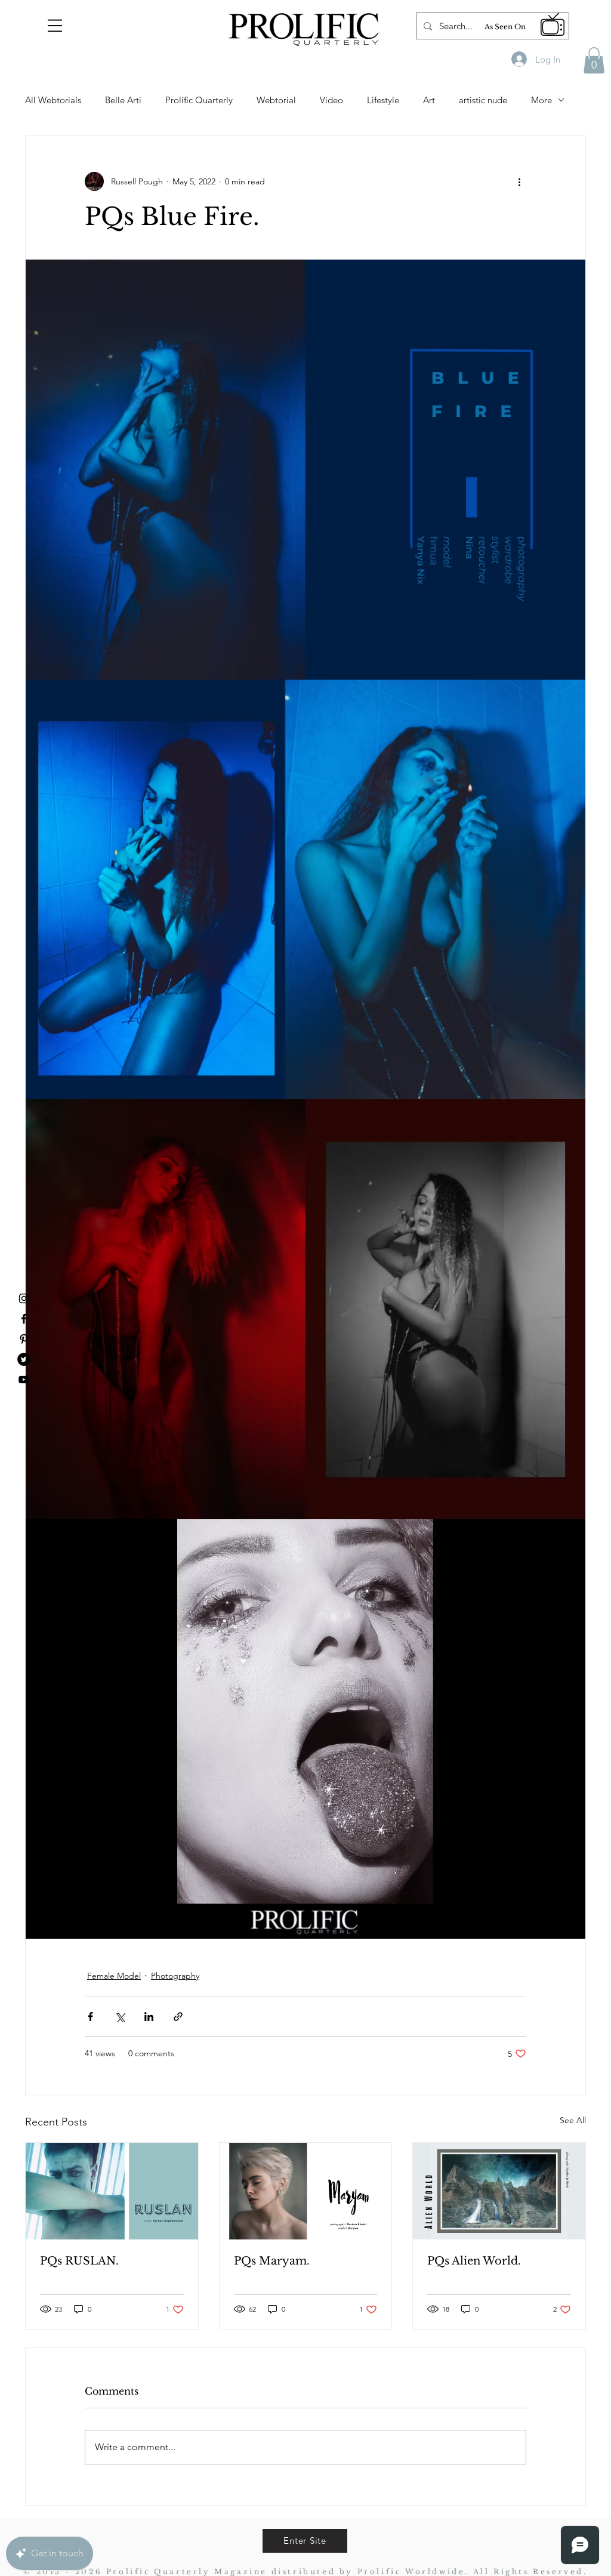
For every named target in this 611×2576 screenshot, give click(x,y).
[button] (55, 26)
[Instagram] (24, 1298)
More (541, 100)
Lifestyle (383, 100)
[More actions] (519, 181)
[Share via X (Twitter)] (120, 2017)
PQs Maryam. (272, 2261)
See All (573, 2120)
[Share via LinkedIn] (149, 2017)
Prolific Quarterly (199, 100)
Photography (175, 1976)
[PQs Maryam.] (306, 2191)
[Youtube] (24, 1380)
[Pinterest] (24, 1339)
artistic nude (483, 100)
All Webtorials (53, 100)
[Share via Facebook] (90, 2017)
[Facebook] (24, 1319)
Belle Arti (123, 100)
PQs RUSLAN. (79, 2261)
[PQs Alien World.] (499, 2191)
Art (429, 100)
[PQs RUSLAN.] (112, 2191)
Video (331, 100)
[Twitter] (24, 1359)
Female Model (114, 1976)
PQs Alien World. (474, 2261)
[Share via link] (178, 2017)
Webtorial (276, 100)
